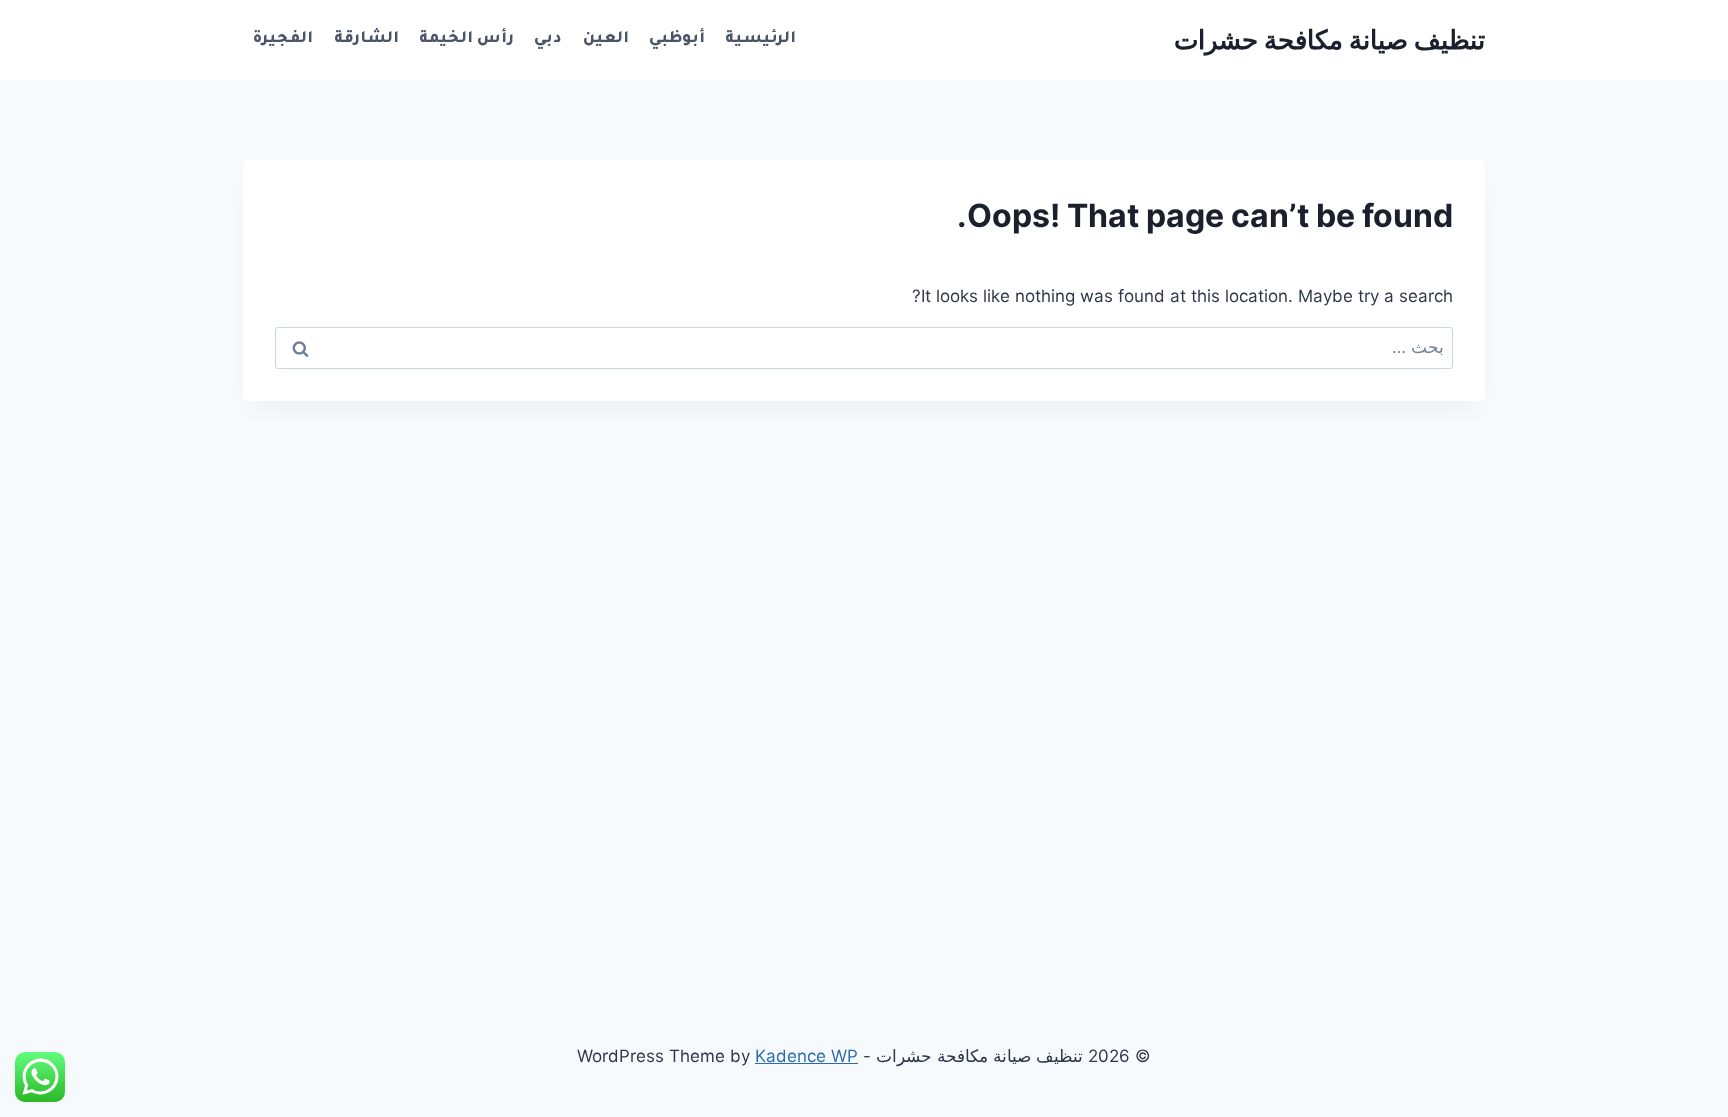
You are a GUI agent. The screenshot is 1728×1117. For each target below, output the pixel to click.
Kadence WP (806, 1056)
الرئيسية (760, 39)
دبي (548, 39)
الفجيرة (283, 39)
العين (606, 39)
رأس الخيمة (466, 39)
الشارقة (366, 39)
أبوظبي (677, 39)
